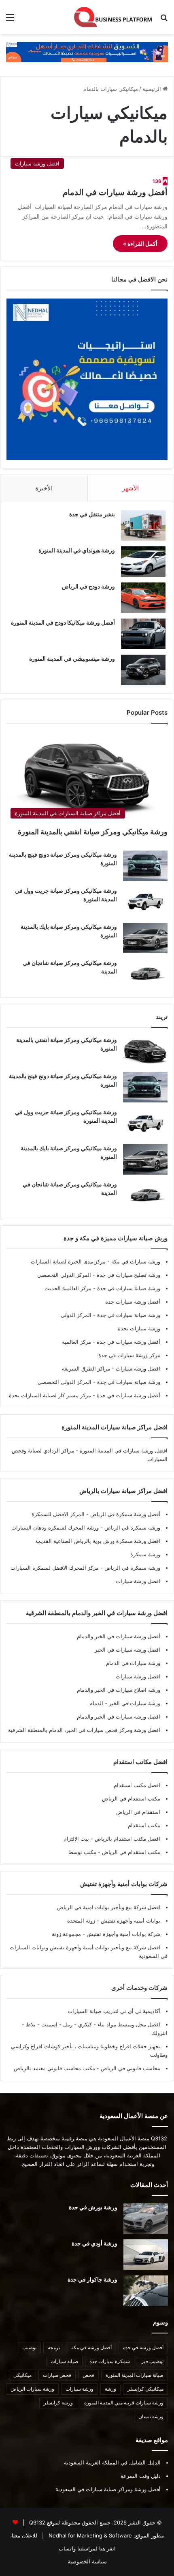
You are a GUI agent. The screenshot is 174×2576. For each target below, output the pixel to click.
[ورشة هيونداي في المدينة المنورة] (143, 562)
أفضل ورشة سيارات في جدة (128, 1342)
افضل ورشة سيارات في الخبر (127, 1650)
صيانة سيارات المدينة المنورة (135, 2375)
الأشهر (130, 488)
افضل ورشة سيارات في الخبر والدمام (119, 1717)
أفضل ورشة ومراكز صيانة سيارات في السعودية (108, 2489)
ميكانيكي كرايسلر (145, 2389)
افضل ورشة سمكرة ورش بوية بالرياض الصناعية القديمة (98, 1541)
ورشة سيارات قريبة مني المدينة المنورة (124, 2403)
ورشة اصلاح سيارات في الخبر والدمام (119, 1690)
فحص (88, 2375)
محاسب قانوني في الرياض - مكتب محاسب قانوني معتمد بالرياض (87, 2068)
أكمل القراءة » (140, 244)
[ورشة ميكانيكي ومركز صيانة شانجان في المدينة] (145, 974)
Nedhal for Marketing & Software (89, 2535)
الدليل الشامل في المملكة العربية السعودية (112, 2462)
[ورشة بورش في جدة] (146, 2218)
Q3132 (36, 2522)
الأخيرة (44, 488)
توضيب (29, 2347)
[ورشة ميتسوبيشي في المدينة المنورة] (143, 670)
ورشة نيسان (151, 2416)
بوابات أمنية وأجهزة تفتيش (130, 1921)
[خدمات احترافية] (87, 52)
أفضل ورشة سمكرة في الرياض (124, 1514)
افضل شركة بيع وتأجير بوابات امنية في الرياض (109, 1907)
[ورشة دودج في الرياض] (143, 598)
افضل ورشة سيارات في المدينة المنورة (124, 1450)
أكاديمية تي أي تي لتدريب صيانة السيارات (114, 2011)
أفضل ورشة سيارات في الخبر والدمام (119, 1636)
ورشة (110, 2389)
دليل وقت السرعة (141, 2476)
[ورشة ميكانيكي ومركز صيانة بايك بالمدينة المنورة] (145, 938)
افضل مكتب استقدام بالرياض (127, 1839)
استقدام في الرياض (138, 1812)
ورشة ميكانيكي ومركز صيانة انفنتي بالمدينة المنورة (93, 832)
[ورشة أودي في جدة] (146, 2255)
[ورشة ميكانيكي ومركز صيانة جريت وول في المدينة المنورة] (145, 902)
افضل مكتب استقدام (137, 1785)
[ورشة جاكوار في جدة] (146, 2291)
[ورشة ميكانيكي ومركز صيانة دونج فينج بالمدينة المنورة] (145, 866)
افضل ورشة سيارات (137, 1369)
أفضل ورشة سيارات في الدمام (115, 192)
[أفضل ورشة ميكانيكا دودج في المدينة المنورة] (143, 634)
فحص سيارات (57, 2375)
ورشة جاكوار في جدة (92, 2279)
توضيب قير (152, 2361)
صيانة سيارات (64, 2361)
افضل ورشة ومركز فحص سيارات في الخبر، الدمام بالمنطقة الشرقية (84, 1730)
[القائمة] (10, 20)
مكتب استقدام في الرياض (131, 1798)
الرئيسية (153, 89)
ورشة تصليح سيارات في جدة (128, 1275)
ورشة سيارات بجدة (139, 1328)
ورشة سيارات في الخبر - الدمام (125, 1703)
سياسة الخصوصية (87, 2561)
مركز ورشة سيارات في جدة (129, 1355)
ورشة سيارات (80, 2389)
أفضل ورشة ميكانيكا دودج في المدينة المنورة (63, 622)
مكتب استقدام (144, 1825)
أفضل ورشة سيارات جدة (133, 1302)
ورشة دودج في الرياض (88, 586)
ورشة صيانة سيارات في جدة (128, 1288)
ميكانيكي (22, 2375)
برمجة (54, 2347)
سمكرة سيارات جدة (110, 2361)
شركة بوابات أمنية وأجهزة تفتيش (123, 1934)
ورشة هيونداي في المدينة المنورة (77, 550)
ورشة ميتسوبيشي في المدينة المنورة (72, 659)
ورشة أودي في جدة (94, 2243)
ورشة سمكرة (145, 1554)
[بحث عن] (164, 20)
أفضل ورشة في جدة (143, 2347)
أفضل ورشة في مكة (91, 2347)
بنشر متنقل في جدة (92, 514)
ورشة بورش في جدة (93, 2207)
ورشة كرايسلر (58, 2403)
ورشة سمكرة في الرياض (132, 1528)
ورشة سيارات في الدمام (133, 1663)
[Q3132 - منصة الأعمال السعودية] (113, 17)
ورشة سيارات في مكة (135, 1261)
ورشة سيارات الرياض (32, 2389)
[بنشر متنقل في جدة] (143, 525)
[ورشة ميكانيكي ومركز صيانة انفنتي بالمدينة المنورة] (145, 1051)
